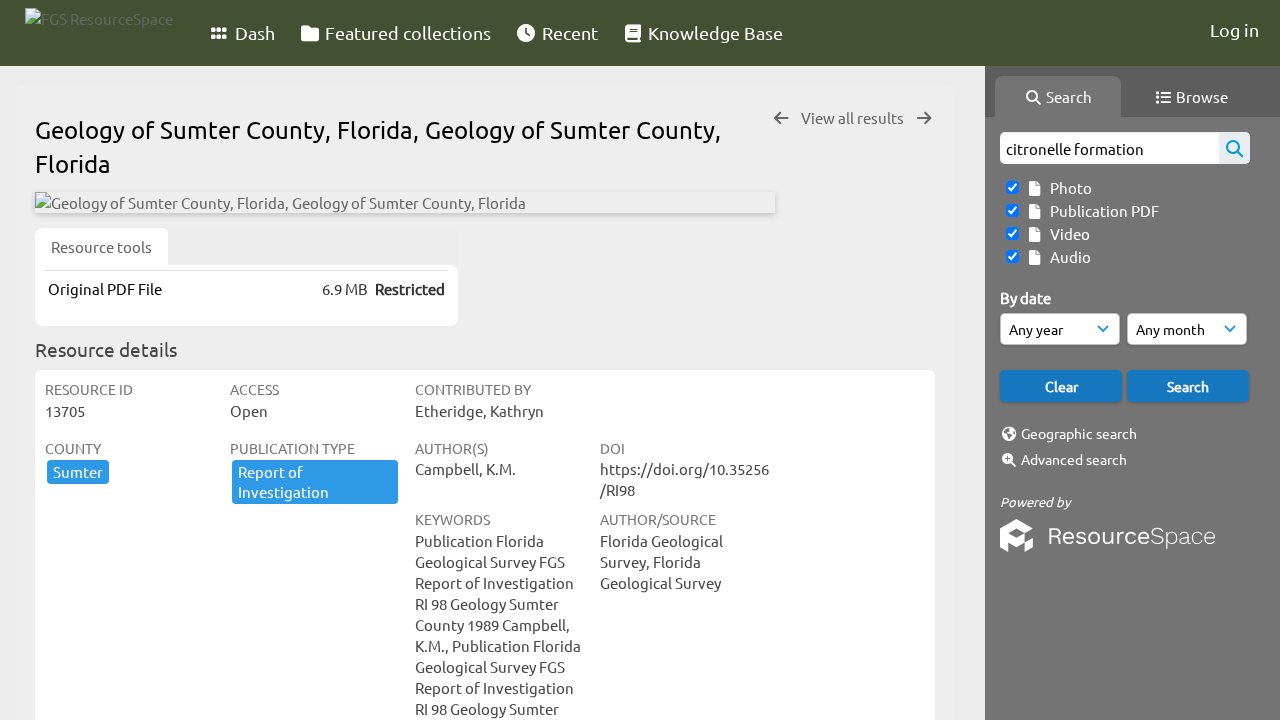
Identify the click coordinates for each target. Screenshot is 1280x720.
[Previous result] (781, 118)
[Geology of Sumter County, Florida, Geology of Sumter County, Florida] (405, 202)
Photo (1068, 187)
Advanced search (1074, 459)
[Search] (1234, 148)
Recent (568, 32)
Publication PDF (1101, 210)
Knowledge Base (713, 32)
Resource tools (101, 246)
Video (1067, 233)
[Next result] (924, 118)
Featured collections (406, 32)
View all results (854, 117)
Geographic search (1079, 433)
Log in (1234, 29)
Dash (253, 32)
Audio (1067, 256)
